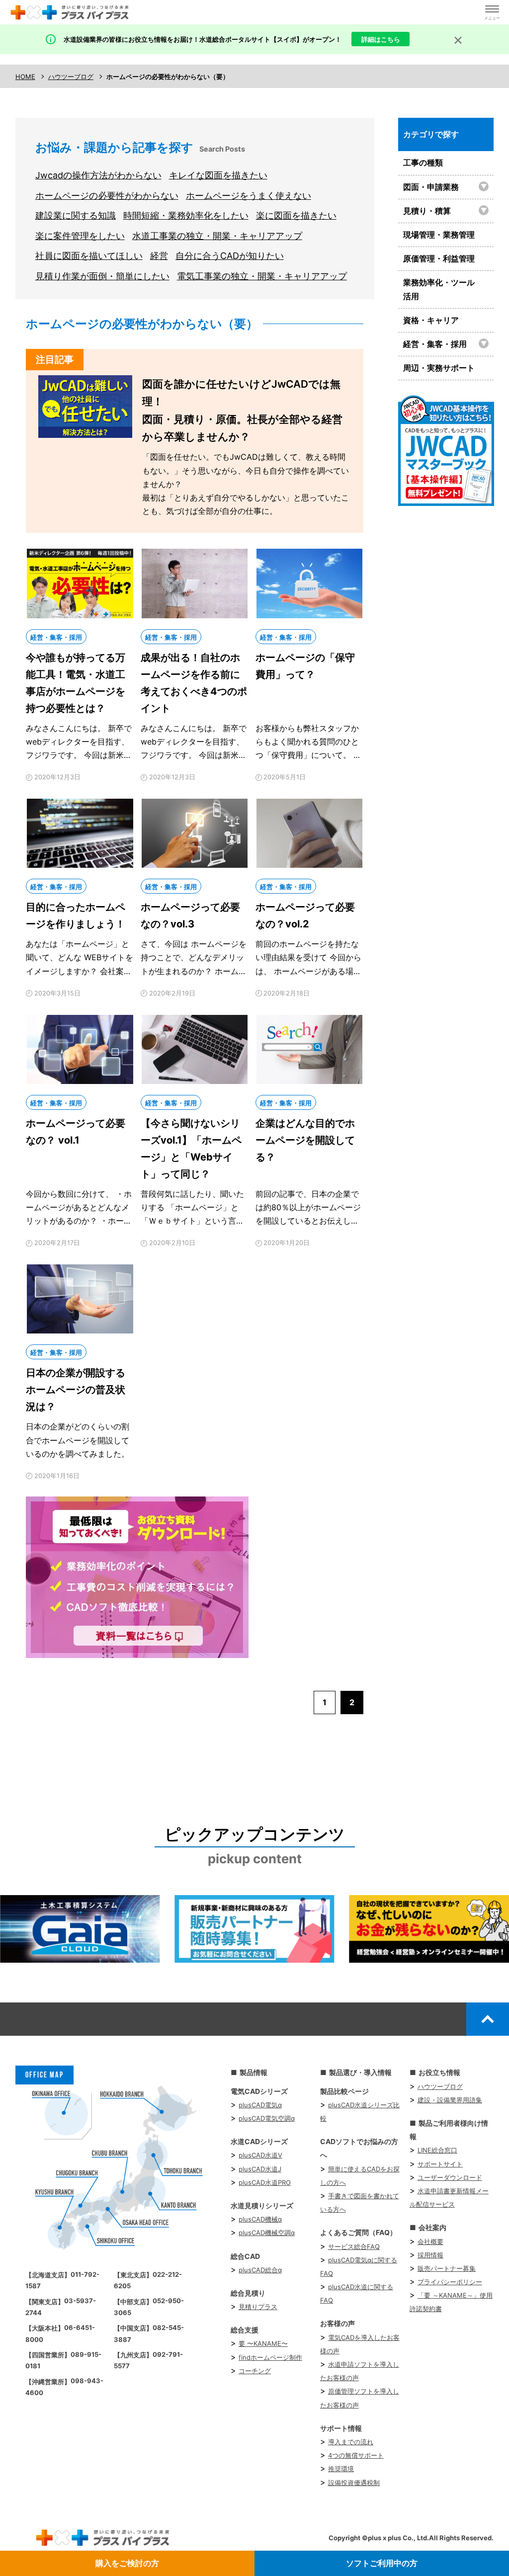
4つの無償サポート (356, 2455)
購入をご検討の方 (127, 2563)
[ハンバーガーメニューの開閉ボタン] (492, 12)
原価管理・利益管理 (439, 258)
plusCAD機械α (260, 2219)
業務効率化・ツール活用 (439, 289)
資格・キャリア (431, 320)
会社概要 (430, 2242)
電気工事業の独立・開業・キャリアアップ (262, 276)
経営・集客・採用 (435, 344)
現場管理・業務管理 (439, 235)
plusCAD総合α (260, 2270)
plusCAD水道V (260, 2155)
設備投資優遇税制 (354, 2483)
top (488, 2019)
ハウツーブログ (440, 2086)
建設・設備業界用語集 (450, 2100)
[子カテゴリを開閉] (485, 186)
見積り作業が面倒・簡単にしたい (102, 276)
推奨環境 (341, 2469)
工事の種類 (423, 163)
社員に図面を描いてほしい (89, 256)
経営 (159, 256)
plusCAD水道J (260, 2169)
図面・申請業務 (431, 187)
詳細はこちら (381, 39)
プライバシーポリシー (450, 2282)
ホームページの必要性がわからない (107, 196)
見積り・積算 (427, 211)
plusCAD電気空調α (267, 2118)
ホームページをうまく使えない (249, 196)
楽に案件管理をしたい (80, 236)
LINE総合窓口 (437, 2150)
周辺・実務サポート (439, 368)
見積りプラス (258, 2307)
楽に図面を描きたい (296, 215)
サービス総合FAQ (354, 2246)
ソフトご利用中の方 (382, 2563)
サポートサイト (440, 2164)
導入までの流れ (351, 2442)
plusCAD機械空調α (267, 2233)
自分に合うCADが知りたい (230, 256)
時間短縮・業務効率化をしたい (186, 215)
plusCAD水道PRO (265, 2182)
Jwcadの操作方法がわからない (98, 175)
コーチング (255, 2371)
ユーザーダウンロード (450, 2177)
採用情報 (430, 2255)
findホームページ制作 (270, 2357)
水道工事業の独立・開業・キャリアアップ (217, 236)
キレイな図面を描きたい (218, 175)
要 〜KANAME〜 (263, 2343)
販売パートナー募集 (447, 2268)
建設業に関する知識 (76, 215)
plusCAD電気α (260, 2105)
